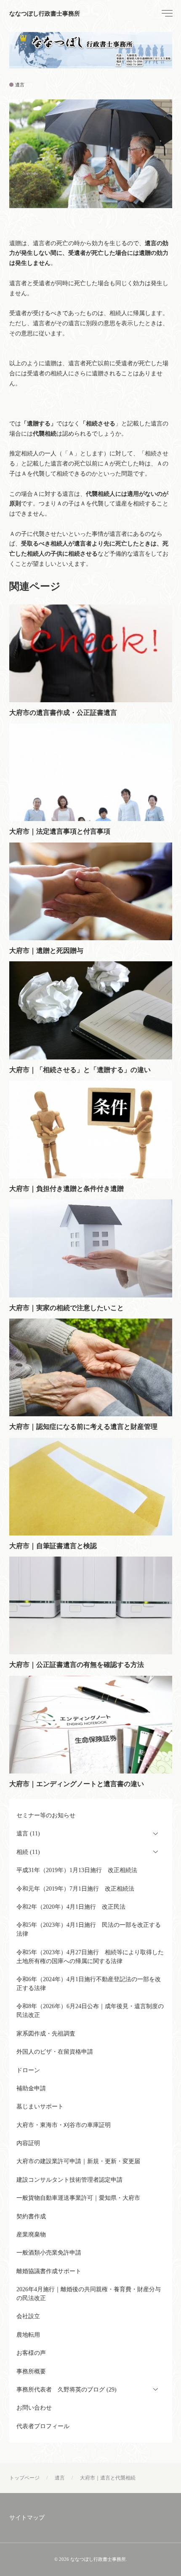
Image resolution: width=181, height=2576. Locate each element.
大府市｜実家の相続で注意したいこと (67, 1308)
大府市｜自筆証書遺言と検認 (53, 1546)
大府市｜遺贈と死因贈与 (46, 951)
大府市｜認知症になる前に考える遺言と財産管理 (83, 1427)
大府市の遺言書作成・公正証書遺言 (63, 713)
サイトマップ (27, 2518)
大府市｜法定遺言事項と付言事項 (60, 831)
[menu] (166, 13)
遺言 (20, 85)
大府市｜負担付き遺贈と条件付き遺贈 (67, 1189)
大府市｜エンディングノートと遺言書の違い (77, 1784)
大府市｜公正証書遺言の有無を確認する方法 (77, 1665)
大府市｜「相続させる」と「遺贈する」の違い (80, 1070)
